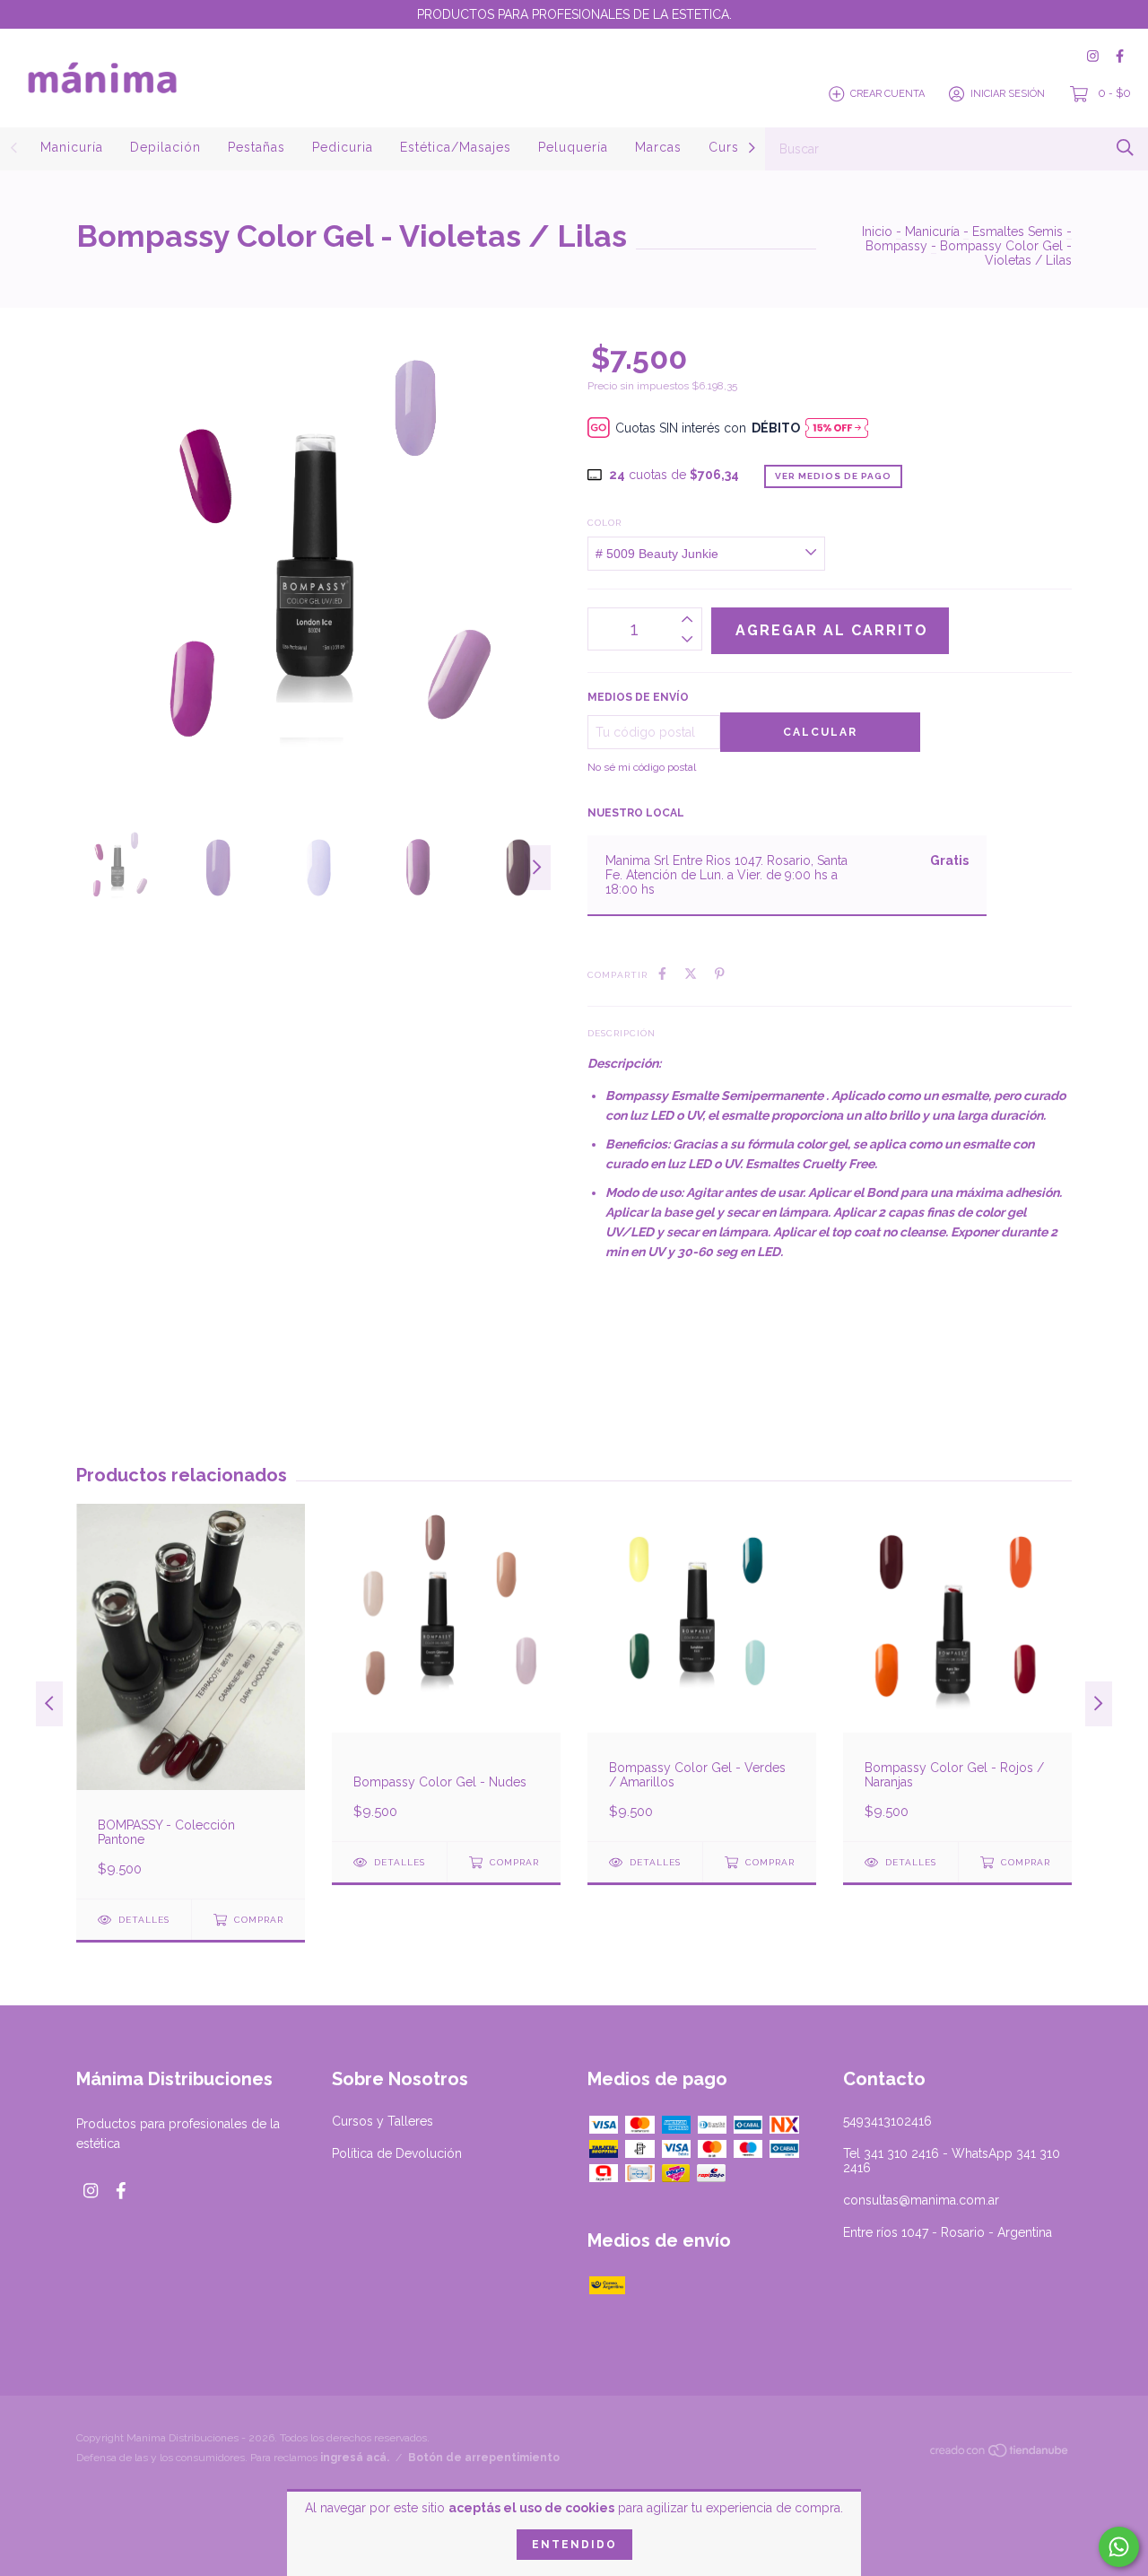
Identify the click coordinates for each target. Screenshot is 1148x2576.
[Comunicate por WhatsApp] (1119, 2547)
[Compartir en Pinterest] (720, 974)
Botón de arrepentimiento (484, 2458)
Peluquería (573, 147)
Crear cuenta (887, 94)
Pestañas (257, 147)
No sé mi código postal (642, 767)
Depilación (165, 147)
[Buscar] (1125, 148)
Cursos (732, 147)
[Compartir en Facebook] (662, 974)
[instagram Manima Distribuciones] (1093, 56)
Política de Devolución (397, 2153)
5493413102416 (887, 2121)
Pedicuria (343, 147)
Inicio (877, 231)
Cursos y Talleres (383, 2121)
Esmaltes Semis (1018, 231)
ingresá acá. (355, 2458)
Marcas (658, 147)
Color (604, 523)
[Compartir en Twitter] (691, 974)
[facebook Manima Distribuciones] (1120, 56)
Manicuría (72, 147)
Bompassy (896, 246)
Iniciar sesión (1008, 94)
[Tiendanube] (1000, 2454)
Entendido (574, 2545)
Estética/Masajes (456, 147)
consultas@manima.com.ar (921, 2200)
